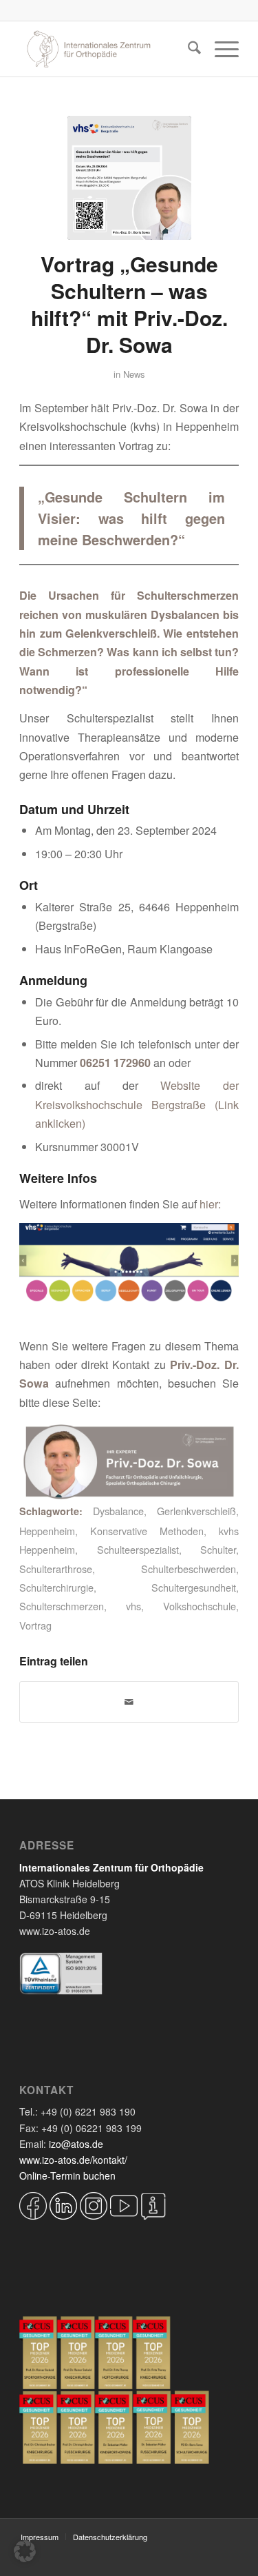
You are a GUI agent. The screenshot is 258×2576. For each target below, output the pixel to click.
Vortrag (35, 1625)
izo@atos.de (76, 2144)
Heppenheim (47, 1531)
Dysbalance (118, 1511)
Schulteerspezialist (138, 1549)
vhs (133, 1606)
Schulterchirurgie (56, 1587)
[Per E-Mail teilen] (129, 1702)
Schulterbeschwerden (189, 1569)
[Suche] (187, 49)
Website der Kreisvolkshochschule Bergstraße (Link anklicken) (137, 1104)
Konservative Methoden (147, 1531)
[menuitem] (187, 49)
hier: (210, 1204)
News (134, 374)
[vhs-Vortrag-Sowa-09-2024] (129, 178)
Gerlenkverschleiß (196, 1511)
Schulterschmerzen (62, 1606)
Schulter (218, 1549)
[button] (25, 2551)
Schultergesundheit (194, 1587)
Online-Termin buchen (67, 2176)
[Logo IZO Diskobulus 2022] (107, 49)
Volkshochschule (200, 1606)
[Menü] (220, 49)
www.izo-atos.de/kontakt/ (73, 2160)
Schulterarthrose (56, 1569)
